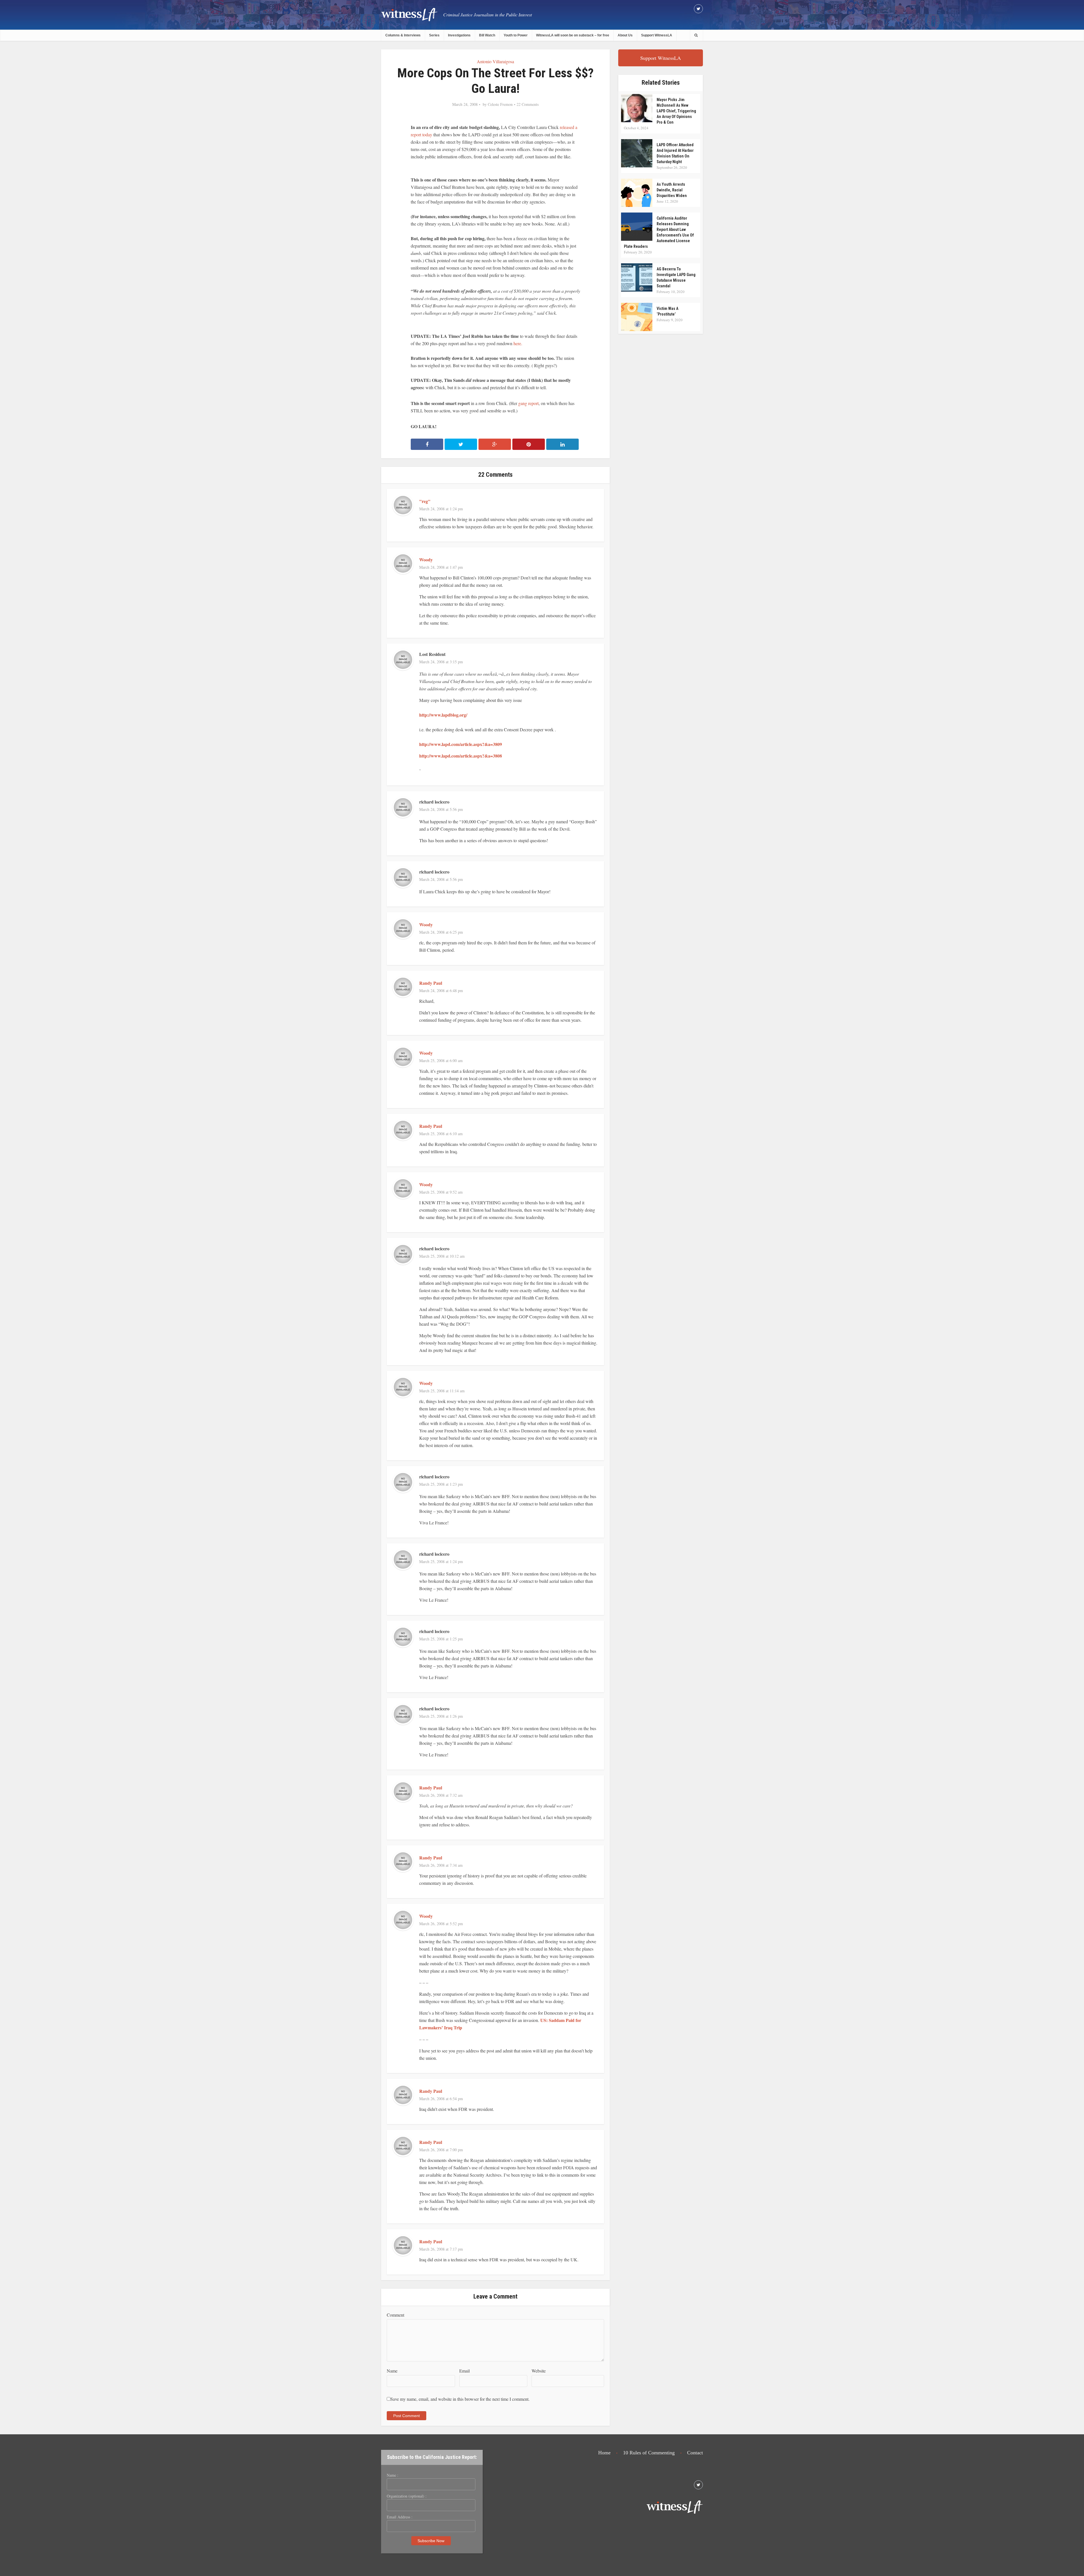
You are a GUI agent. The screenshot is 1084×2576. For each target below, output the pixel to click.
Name (392, 2371)
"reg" (425, 501)
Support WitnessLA (657, 35)
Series (434, 35)
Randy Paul (431, 983)
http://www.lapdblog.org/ (443, 715)
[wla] (409, 14)
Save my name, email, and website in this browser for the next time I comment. (460, 2399)
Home (604, 2453)
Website (539, 2371)
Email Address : (400, 2517)
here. (518, 343)
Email (465, 2371)
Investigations (459, 35)
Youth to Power (516, 35)
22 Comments (528, 104)
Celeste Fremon (500, 104)
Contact (695, 2453)
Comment (395, 2315)
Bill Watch (487, 35)
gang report (528, 403)
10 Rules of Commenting (649, 2453)
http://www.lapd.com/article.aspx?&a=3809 (461, 744)
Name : (393, 2475)
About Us (625, 35)
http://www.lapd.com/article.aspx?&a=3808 (461, 756)
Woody (426, 560)
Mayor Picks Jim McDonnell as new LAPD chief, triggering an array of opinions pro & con (676, 111)
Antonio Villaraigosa (495, 61)
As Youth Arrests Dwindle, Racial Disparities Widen (672, 190)
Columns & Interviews (403, 35)
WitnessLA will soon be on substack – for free (573, 35)
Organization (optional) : (407, 2496)
